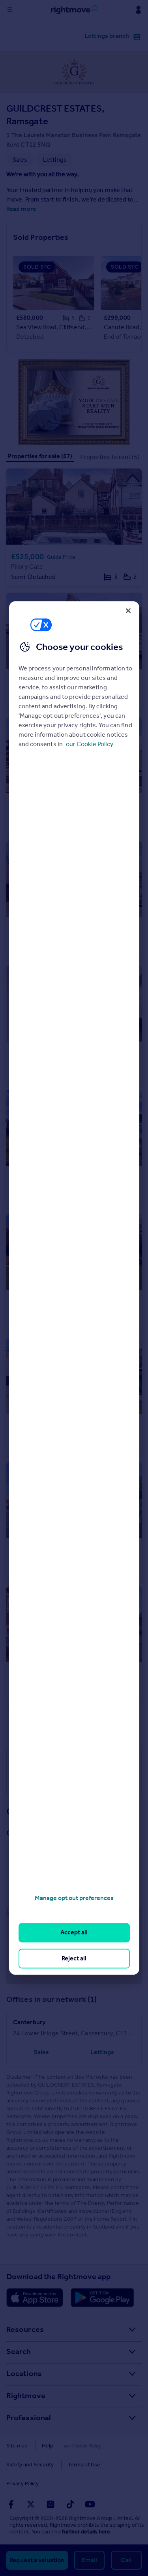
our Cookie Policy (90, 744)
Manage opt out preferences (74, 1898)
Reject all (74, 1958)
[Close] (128, 610)
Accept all (74, 1933)
